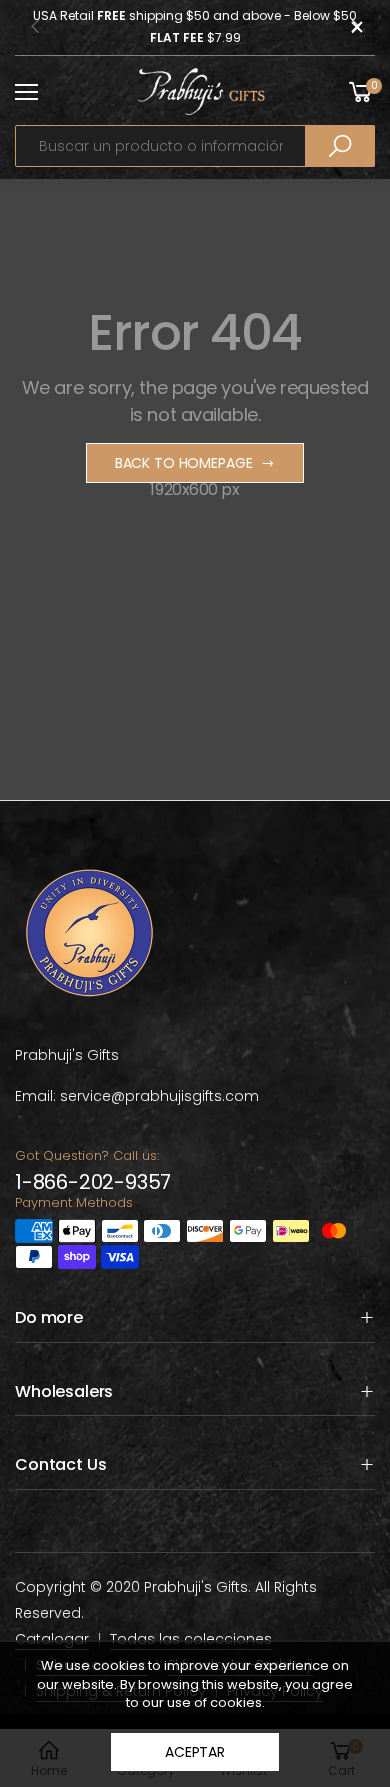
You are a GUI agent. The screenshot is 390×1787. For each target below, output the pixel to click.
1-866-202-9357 (93, 1182)
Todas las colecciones (191, 1639)
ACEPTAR (195, 1752)
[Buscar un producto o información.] (340, 146)
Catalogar (52, 1639)
